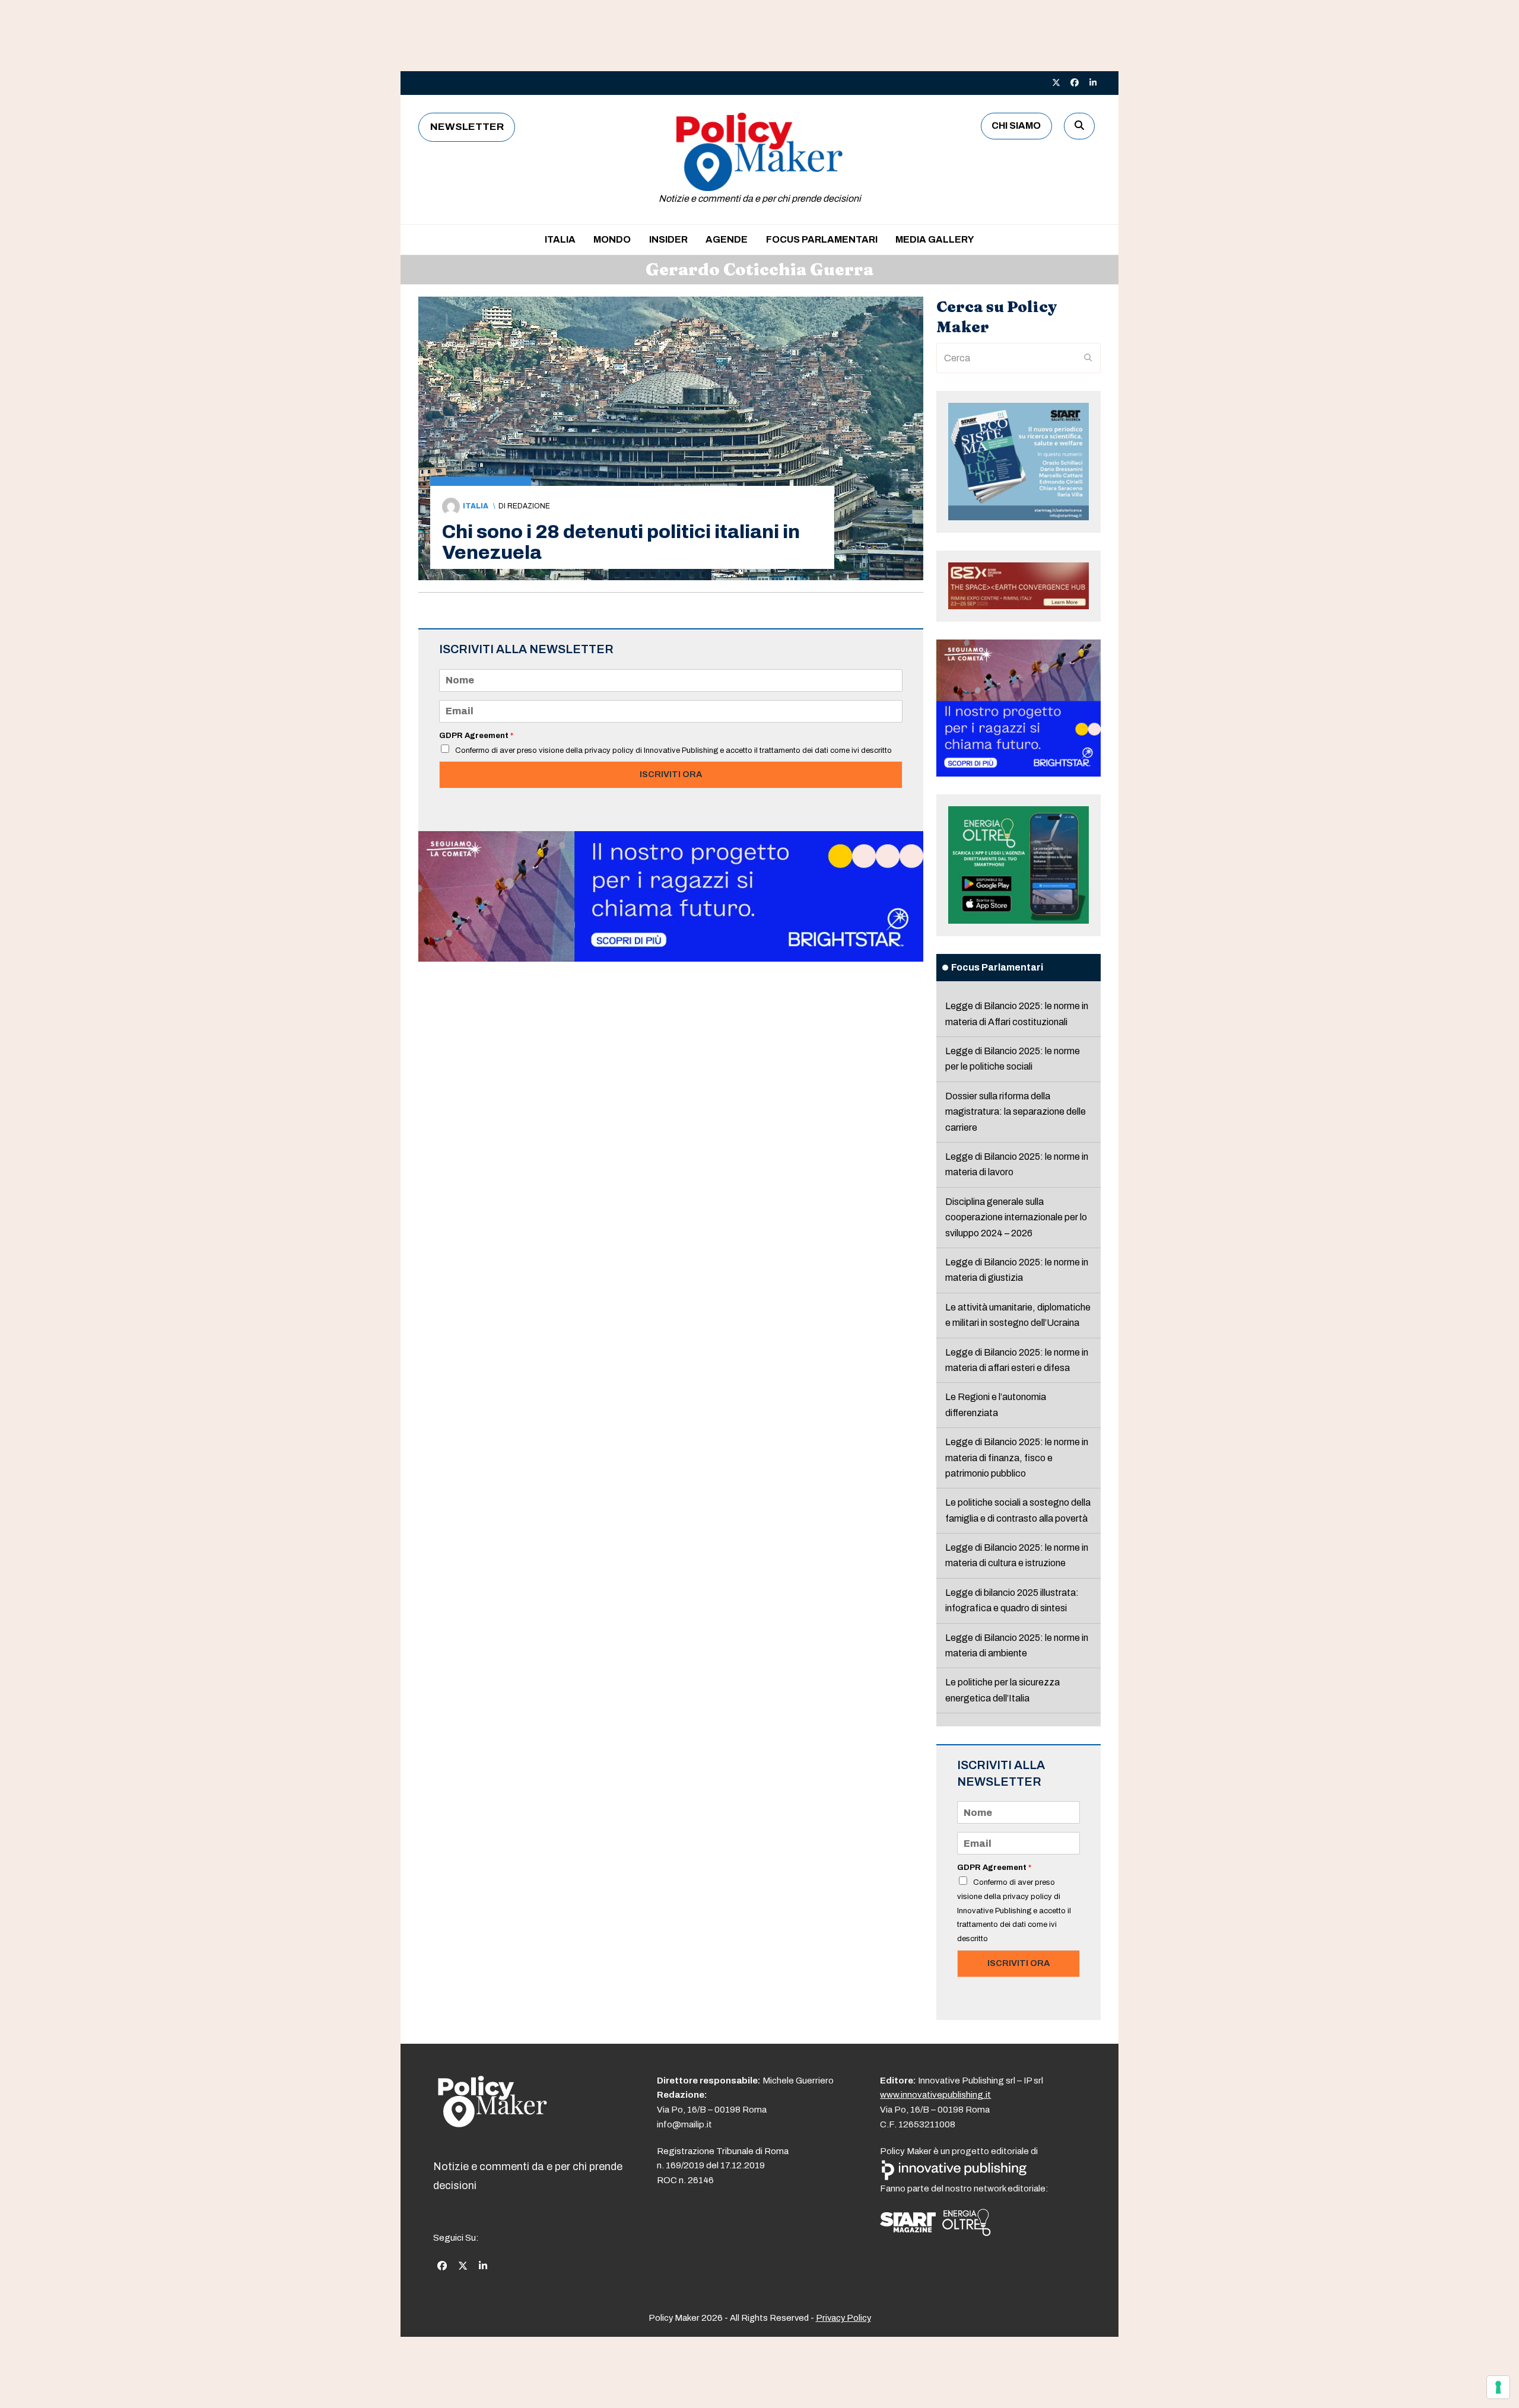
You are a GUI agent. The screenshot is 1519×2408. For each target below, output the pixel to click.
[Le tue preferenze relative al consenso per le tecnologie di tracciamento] (1498, 2387)
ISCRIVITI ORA (671, 774)
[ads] (671, 958)
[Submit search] (1088, 358)
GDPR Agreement (476, 736)
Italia (476, 506)
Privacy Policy (843, 2318)
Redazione (529, 506)
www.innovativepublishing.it (935, 2095)
